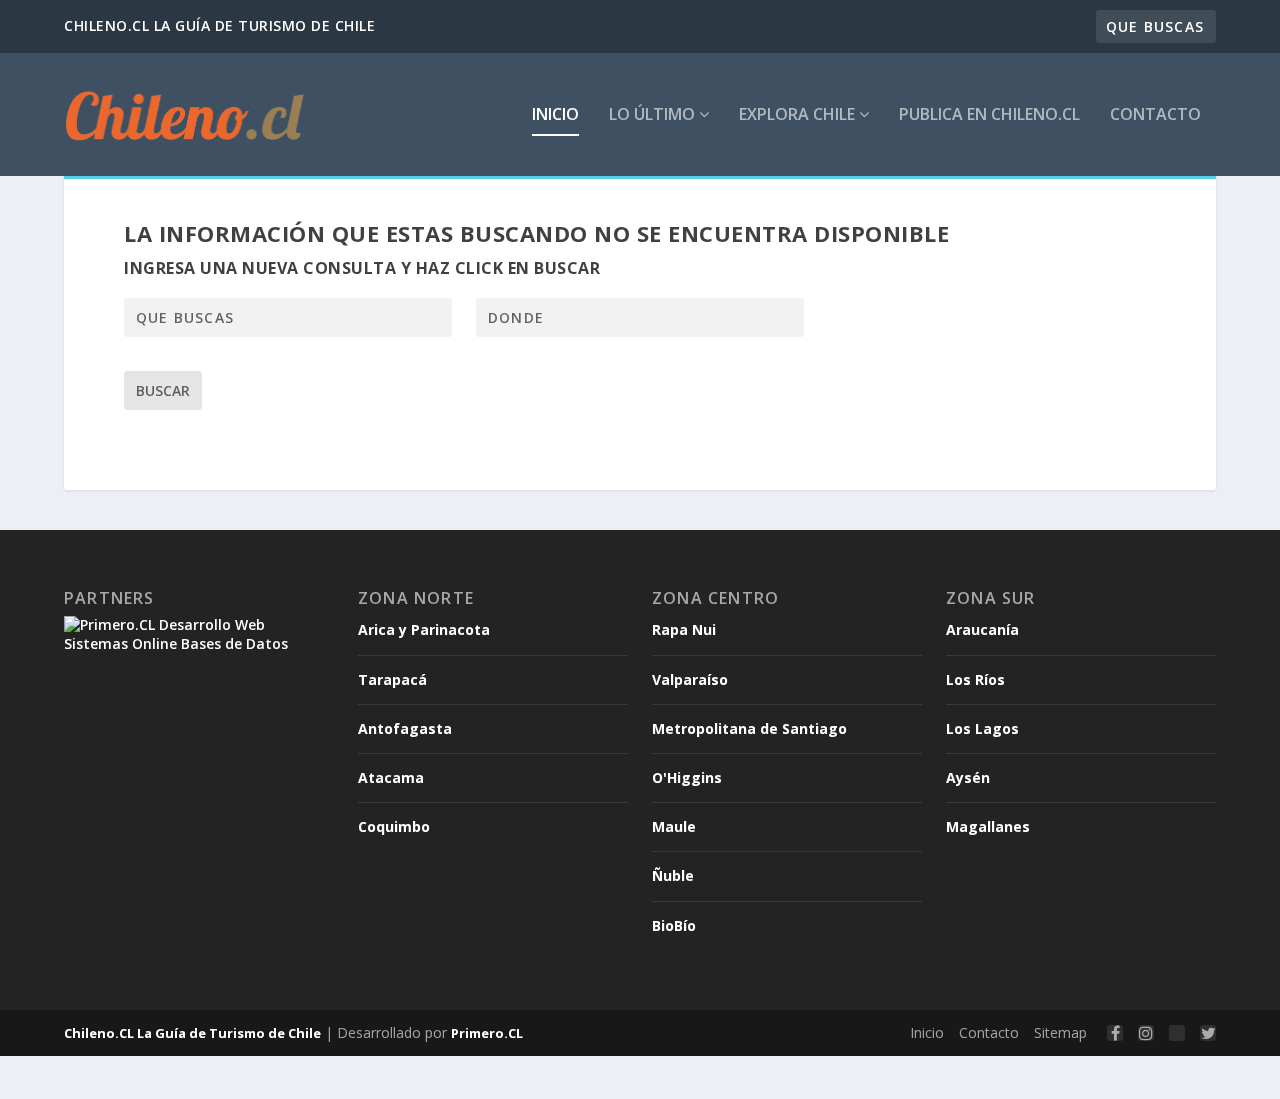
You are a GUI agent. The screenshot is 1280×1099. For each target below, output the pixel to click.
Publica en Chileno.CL (989, 115)
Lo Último (654, 115)
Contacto (1155, 115)
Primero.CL (487, 1033)
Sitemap (1060, 1032)
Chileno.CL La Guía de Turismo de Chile (192, 1033)
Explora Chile (799, 115)
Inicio (555, 115)
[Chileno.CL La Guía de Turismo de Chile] (185, 114)
